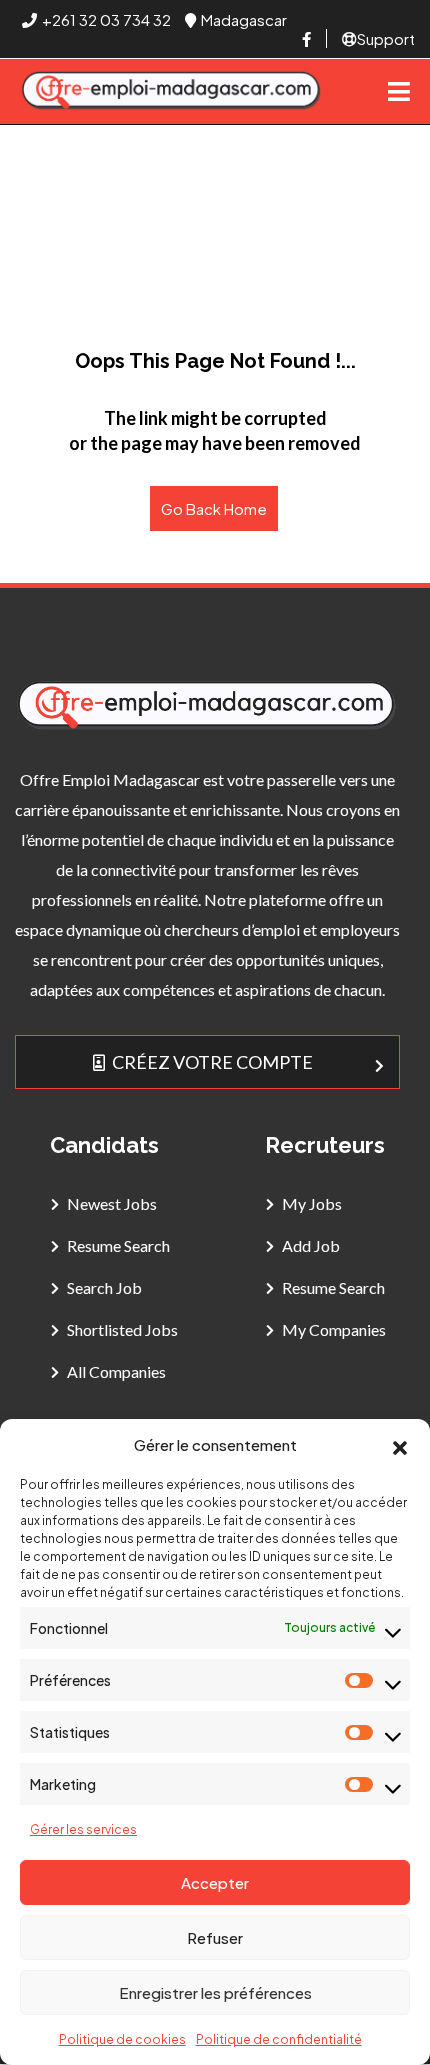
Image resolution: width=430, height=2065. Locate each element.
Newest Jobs (112, 1203)
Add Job (311, 1245)
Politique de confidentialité (279, 2039)
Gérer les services (83, 1829)
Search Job (104, 1287)
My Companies (334, 1329)
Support (386, 38)
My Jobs (312, 1203)
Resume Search (118, 1245)
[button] (400, 1445)
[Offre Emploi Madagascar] (172, 91)
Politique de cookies (122, 2039)
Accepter (215, 1882)
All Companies (116, 1371)
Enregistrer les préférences (215, 1992)
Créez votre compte (212, 1062)
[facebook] (306, 38)
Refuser (215, 1937)
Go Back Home (214, 508)
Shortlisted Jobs (122, 1329)
